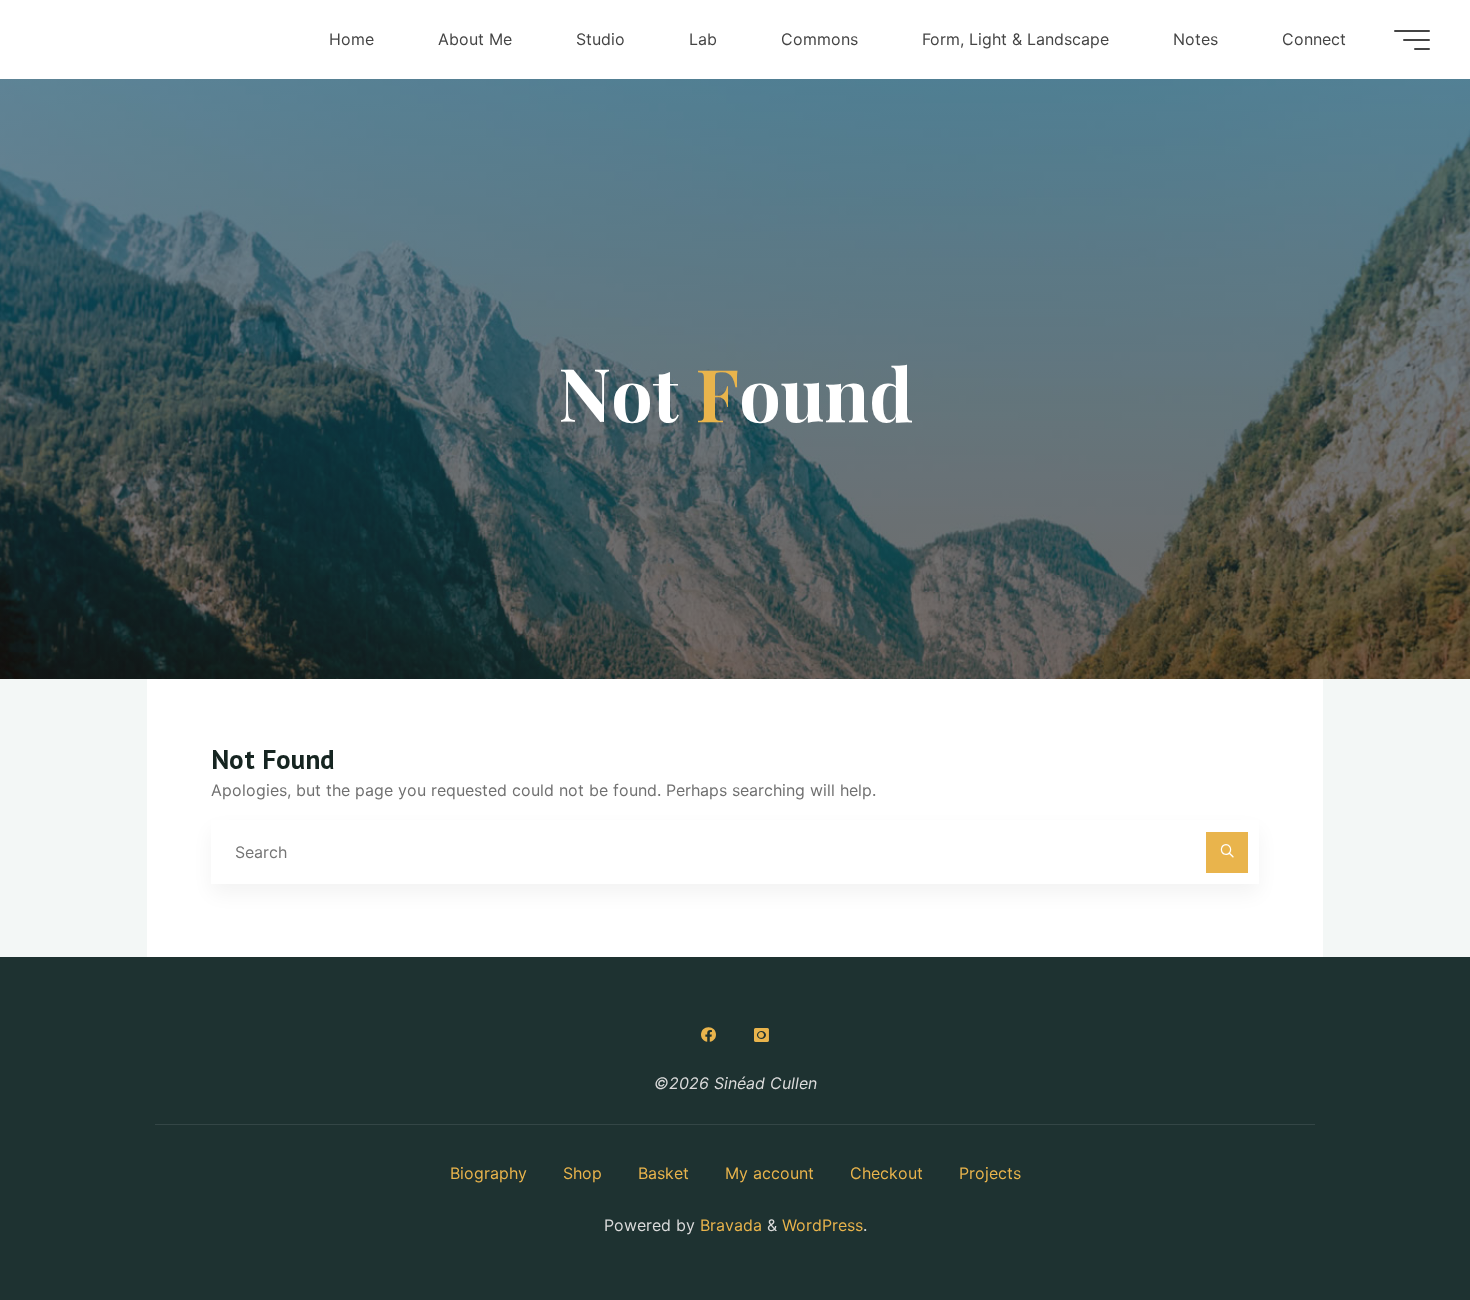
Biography (488, 1173)
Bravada (728, 1225)
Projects (990, 1173)
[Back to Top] (1392, 1222)
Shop (582, 1173)
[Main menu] (1412, 40)
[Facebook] (709, 1035)
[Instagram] (761, 1035)
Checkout (886, 1173)
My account (769, 1173)
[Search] (1227, 853)
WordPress (822, 1225)
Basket (663, 1173)
